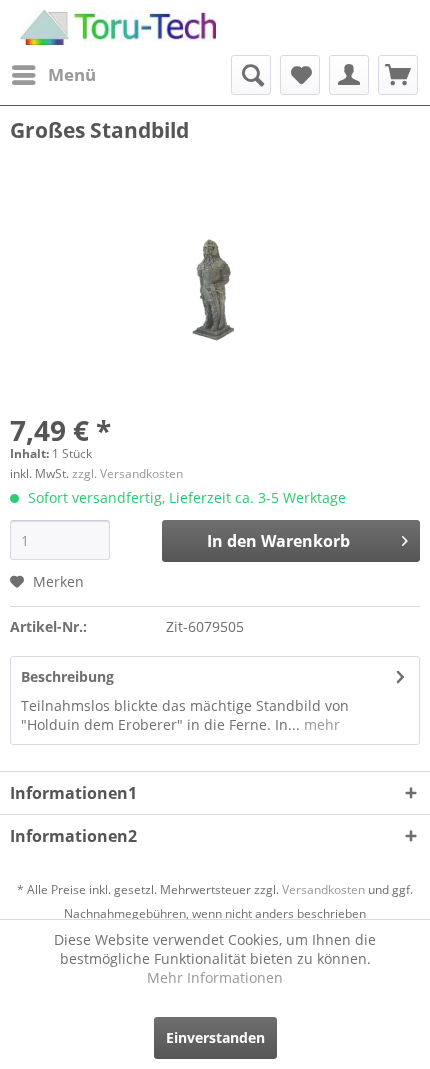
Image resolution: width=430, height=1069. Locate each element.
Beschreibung (67, 676)
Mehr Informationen (215, 977)
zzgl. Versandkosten (127, 473)
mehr (320, 724)
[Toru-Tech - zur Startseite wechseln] (118, 27)
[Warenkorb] (398, 75)
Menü (72, 74)
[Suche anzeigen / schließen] (251, 75)
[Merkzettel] (300, 75)
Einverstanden (215, 1037)
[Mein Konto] (349, 75)
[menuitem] (53, 75)
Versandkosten (323, 889)
